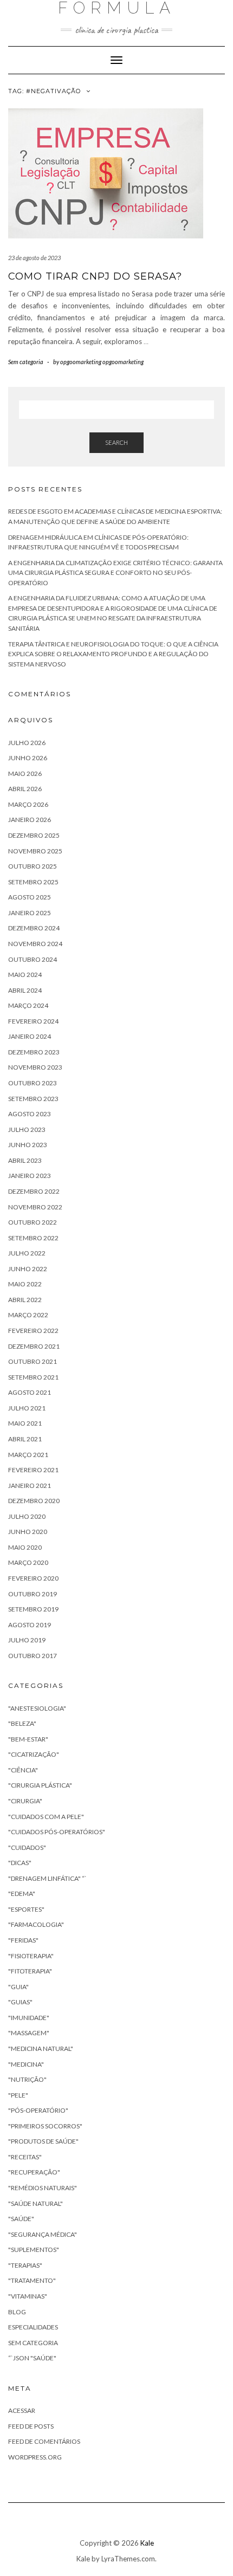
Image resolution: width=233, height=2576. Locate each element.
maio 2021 (25, 1423)
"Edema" (22, 1894)
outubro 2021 (33, 1361)
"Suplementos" (34, 2250)
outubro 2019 (33, 1594)
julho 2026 (27, 743)
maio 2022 (25, 1284)
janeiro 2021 (30, 1486)
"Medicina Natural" (41, 2048)
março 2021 (28, 1455)
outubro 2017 (33, 1656)
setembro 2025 (33, 882)
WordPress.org (35, 2457)
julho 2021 (27, 1408)
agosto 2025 (30, 897)
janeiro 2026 (30, 820)
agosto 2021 (30, 1392)
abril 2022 (25, 1300)
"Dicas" (20, 1863)
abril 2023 (25, 1160)
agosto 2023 (30, 1114)
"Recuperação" (34, 2172)
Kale (147, 2543)
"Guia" (18, 1987)
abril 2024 (25, 990)
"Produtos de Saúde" (43, 2141)
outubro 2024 (33, 959)
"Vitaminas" (28, 2296)
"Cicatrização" (34, 1754)
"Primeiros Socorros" (45, 2126)
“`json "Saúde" (32, 2358)
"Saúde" (21, 2219)
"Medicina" (26, 2064)
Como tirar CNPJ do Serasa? (95, 276)
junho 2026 (28, 758)
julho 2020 (27, 1516)
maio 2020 (25, 1547)
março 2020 (28, 1562)
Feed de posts (31, 2426)
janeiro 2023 (30, 1176)
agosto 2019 (30, 1625)
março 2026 (28, 804)
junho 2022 (28, 1269)
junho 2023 (28, 1145)
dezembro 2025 (34, 835)
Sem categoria (26, 362)
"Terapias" (25, 2265)
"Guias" (20, 2002)
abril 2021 (25, 1439)
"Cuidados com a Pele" (46, 1817)
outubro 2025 (33, 866)
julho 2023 (27, 1130)
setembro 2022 (33, 1238)
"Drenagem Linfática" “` (47, 1878)
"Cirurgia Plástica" (40, 1785)
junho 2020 (28, 1532)
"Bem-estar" (28, 1739)
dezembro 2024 (34, 928)
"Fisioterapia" (31, 1956)
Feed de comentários (44, 2441)
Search (116, 442)
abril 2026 (25, 789)
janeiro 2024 (30, 1036)
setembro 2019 (33, 1609)
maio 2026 (25, 774)
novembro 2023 (35, 1067)
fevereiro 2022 (33, 1331)
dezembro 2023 (34, 1052)
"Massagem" (29, 2033)
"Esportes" (26, 1909)
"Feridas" (23, 1940)
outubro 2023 (33, 1083)
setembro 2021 (33, 1377)
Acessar (22, 2410)
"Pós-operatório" (38, 2110)
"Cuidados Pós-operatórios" (57, 1832)
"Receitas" (25, 2157)
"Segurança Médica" (43, 2234)
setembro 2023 (33, 1099)
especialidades (33, 2327)
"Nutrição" (27, 2079)
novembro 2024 (35, 944)
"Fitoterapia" (30, 1971)
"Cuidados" (27, 1847)
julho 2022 (27, 1253)
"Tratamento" (32, 2280)
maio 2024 (25, 975)
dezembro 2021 (34, 1346)
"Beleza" (22, 1723)
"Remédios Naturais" (43, 2188)
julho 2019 (27, 1640)
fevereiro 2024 (33, 1021)
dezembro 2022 (34, 1191)
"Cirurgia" (25, 1801)
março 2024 (28, 1005)
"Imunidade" (29, 2018)
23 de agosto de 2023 (34, 258)
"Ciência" (23, 1770)
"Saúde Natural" (35, 2203)
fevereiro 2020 (33, 1578)
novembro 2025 (35, 851)
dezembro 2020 (34, 1501)
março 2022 (28, 1315)
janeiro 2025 (30, 913)
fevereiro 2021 (33, 1470)
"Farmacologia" (36, 1924)
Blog (17, 2312)
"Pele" (18, 2095)
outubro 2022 (33, 1222)
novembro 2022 (35, 1207)
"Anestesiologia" (37, 1708)
